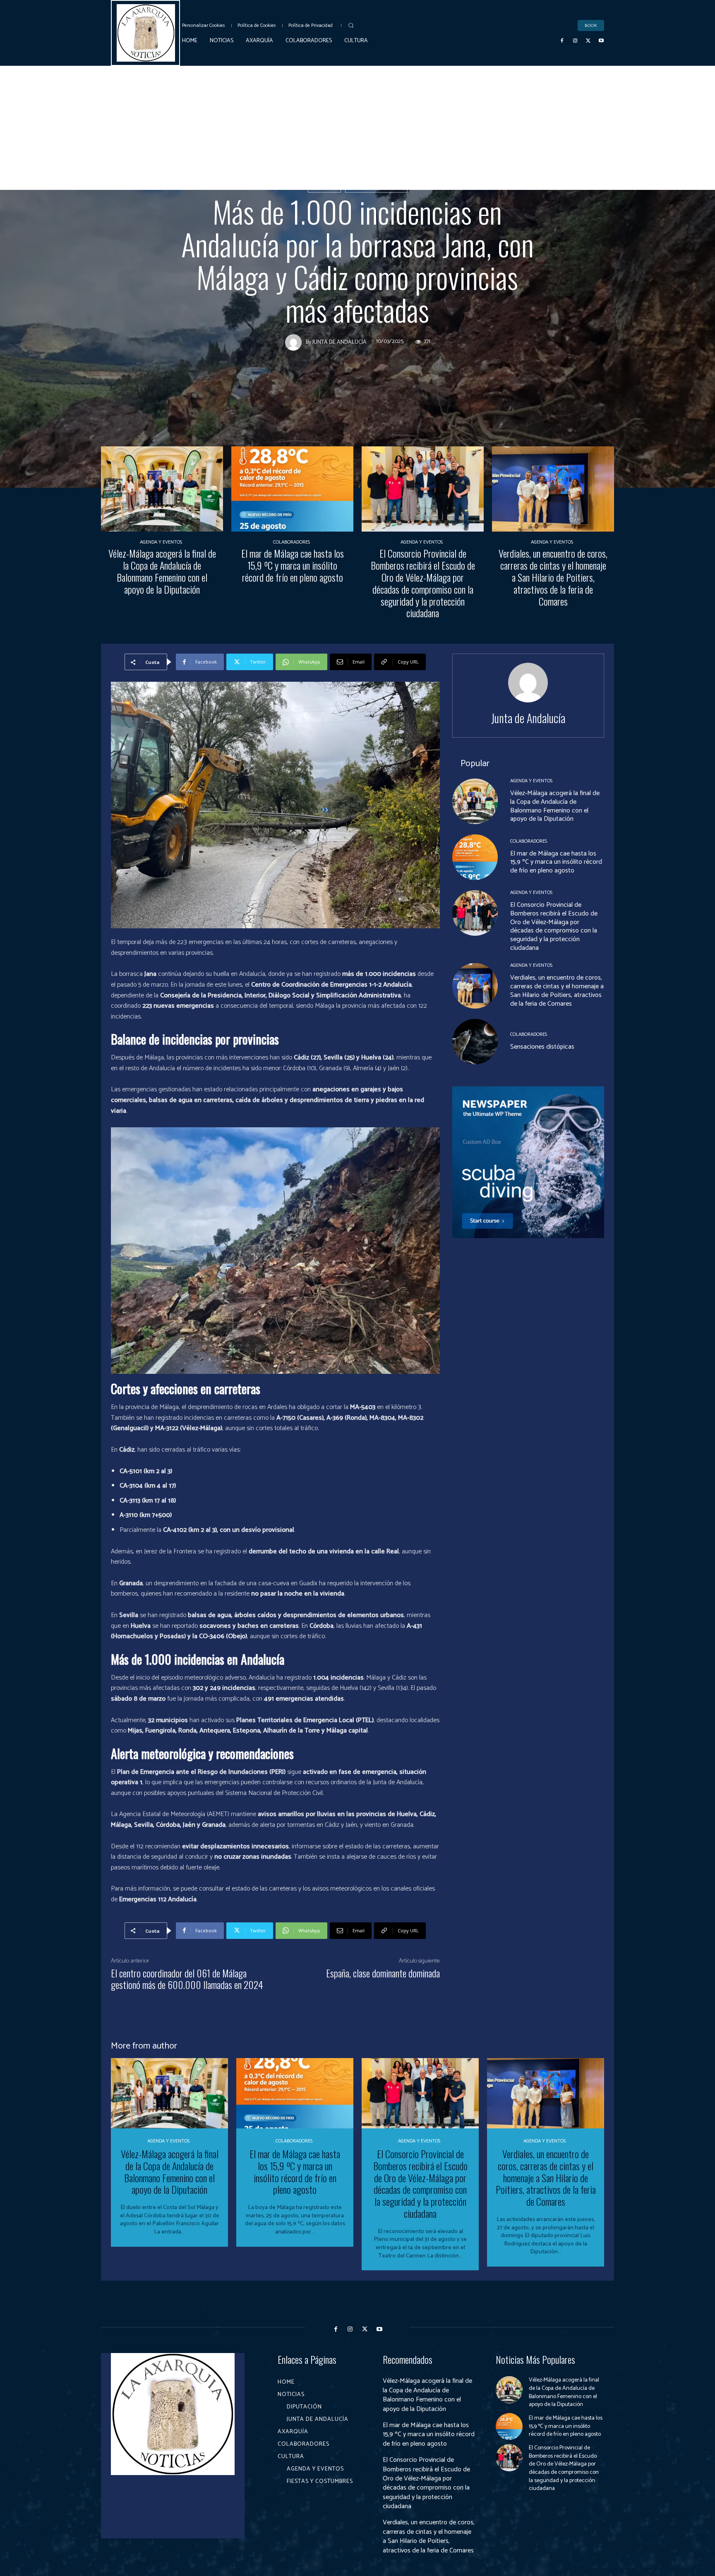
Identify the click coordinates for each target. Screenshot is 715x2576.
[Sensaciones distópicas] (475, 1042)
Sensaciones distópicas (542, 1047)
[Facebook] (562, 41)
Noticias (324, 187)
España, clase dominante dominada (383, 1973)
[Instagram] (575, 41)
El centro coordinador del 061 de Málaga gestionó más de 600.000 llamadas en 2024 (187, 1979)
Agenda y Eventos (161, 542)
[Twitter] (588, 41)
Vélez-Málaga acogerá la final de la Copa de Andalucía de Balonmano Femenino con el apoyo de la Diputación (162, 571)
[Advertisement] (357, 128)
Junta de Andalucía (376, 187)
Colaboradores (292, 542)
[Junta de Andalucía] (295, 342)
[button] (351, 25)
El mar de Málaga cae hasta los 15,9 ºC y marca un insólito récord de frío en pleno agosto (293, 565)
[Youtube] (601, 41)
